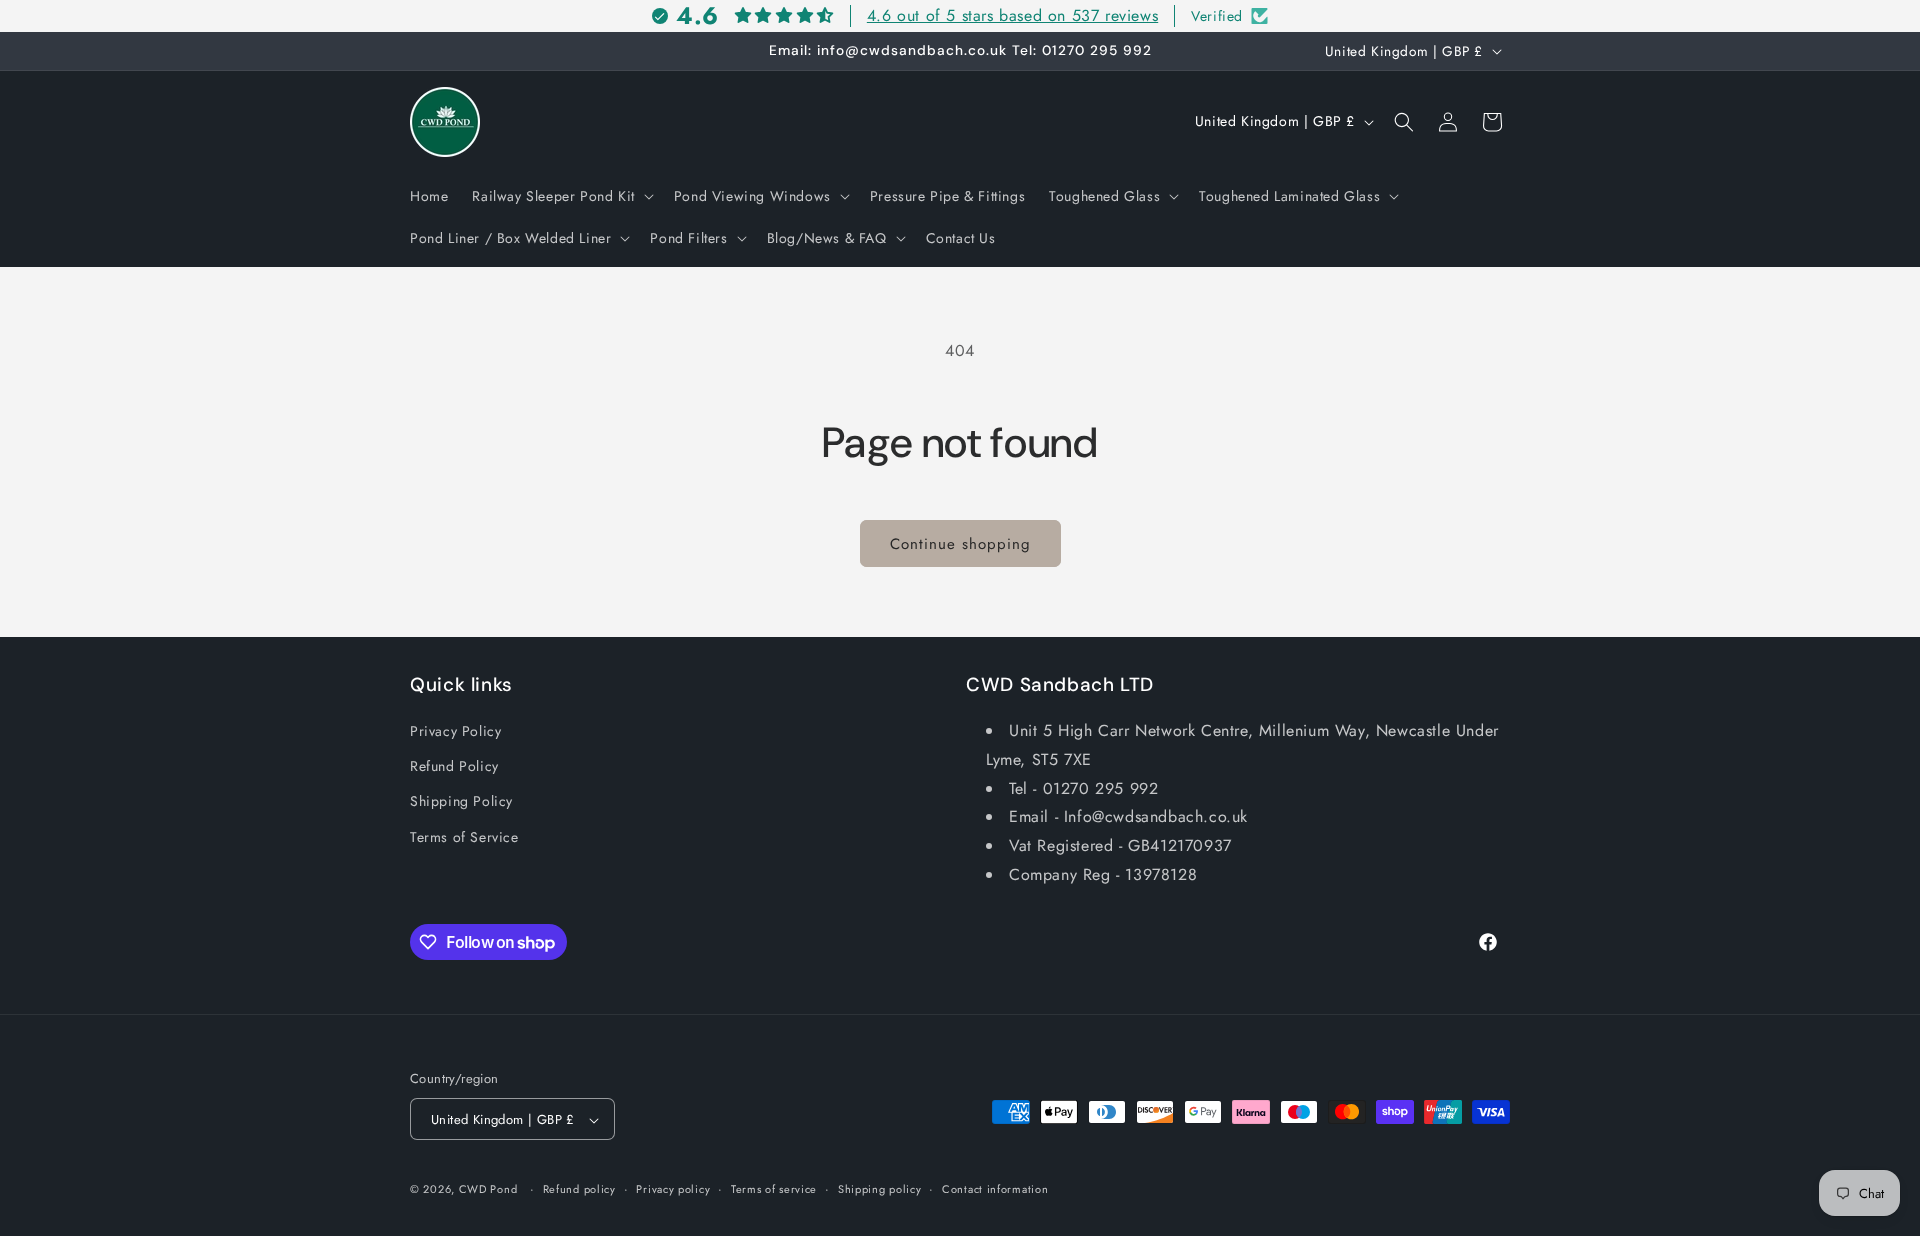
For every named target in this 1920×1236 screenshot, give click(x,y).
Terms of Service (464, 837)
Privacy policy (673, 1189)
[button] (560, 196)
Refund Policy (454, 767)
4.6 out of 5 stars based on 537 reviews (1012, 15)
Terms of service (774, 1189)
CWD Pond (488, 1190)
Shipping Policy (461, 802)
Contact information (995, 1189)
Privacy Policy (455, 731)
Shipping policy (880, 1189)
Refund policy (579, 1189)
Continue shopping (960, 544)
